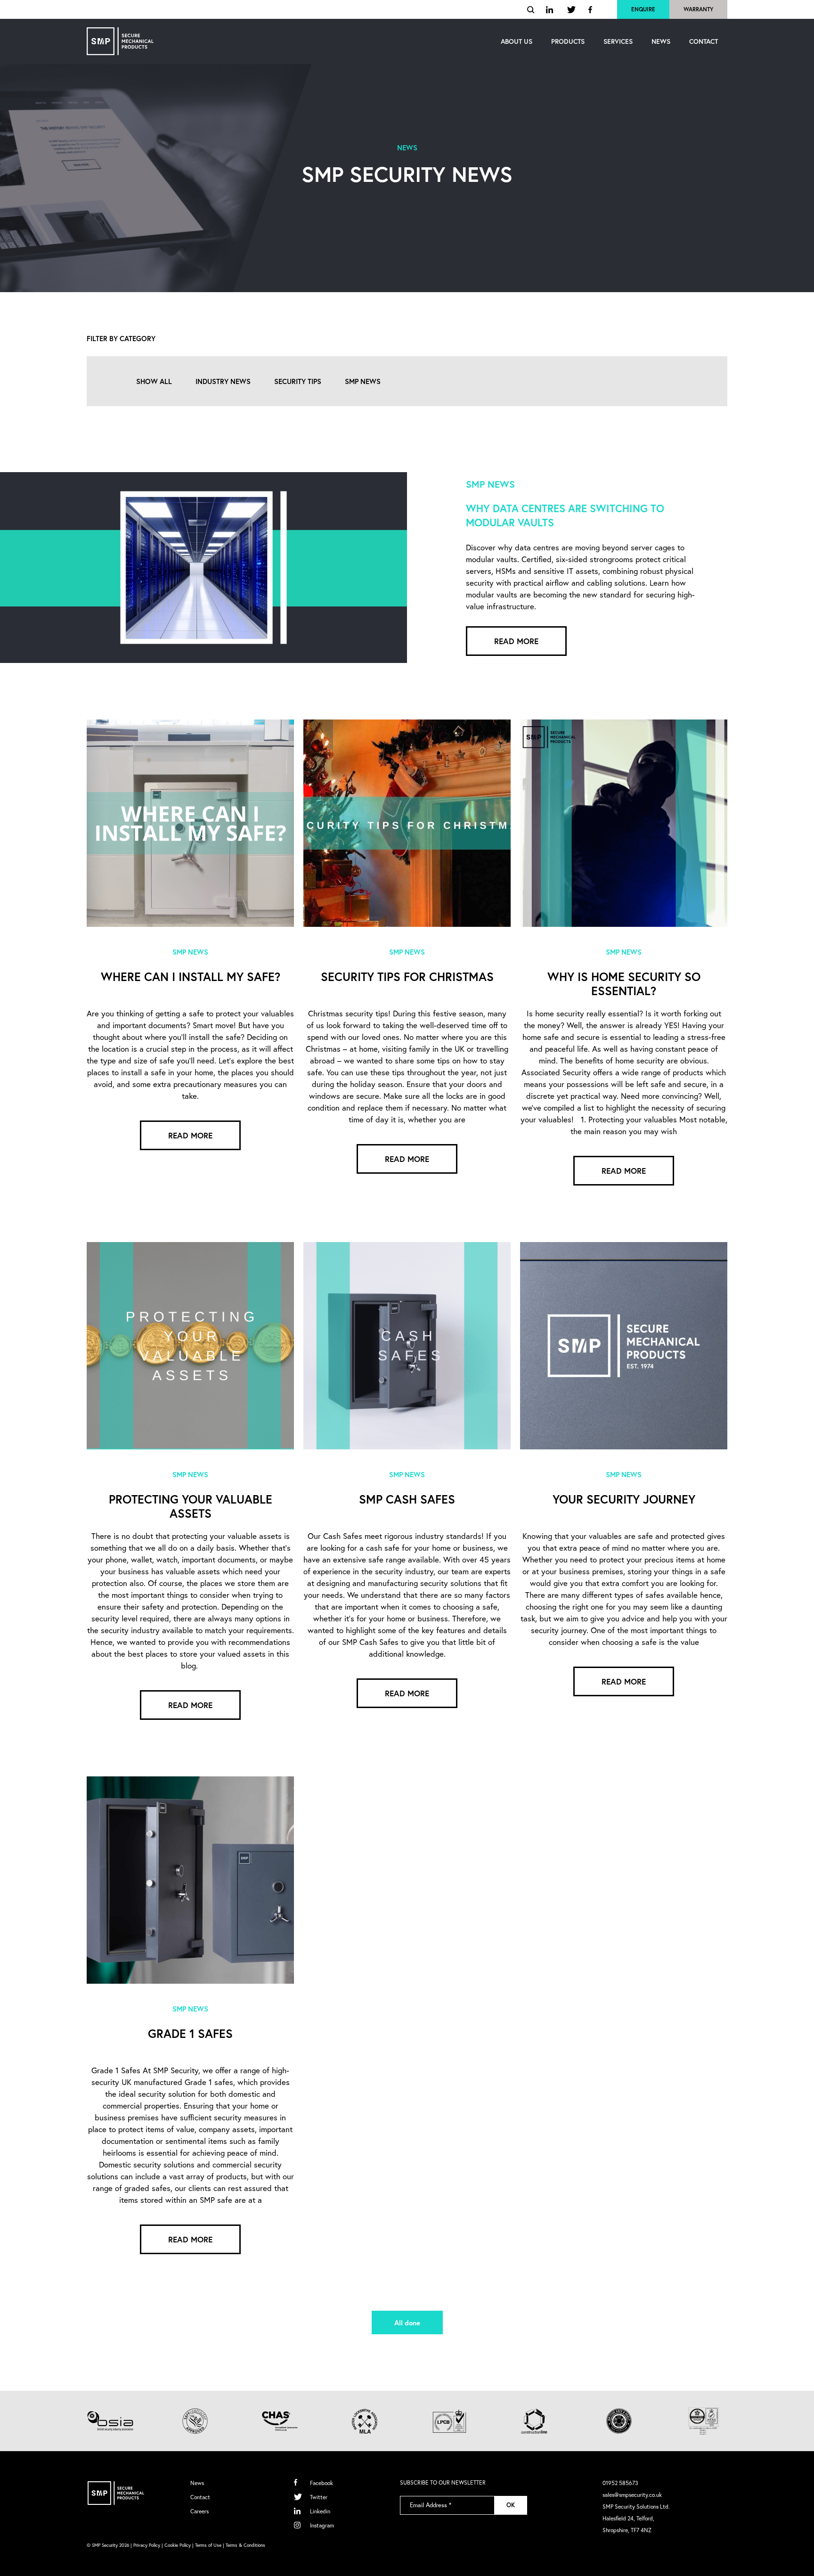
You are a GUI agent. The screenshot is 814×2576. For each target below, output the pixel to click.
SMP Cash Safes (407, 1499)
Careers (199, 2511)
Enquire (643, 9)
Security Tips (298, 381)
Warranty (698, 9)
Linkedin (320, 2511)
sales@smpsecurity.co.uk (632, 2495)
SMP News (363, 381)
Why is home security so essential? (624, 984)
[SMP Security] (120, 41)
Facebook (322, 2483)
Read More (516, 641)
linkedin (551, 10)
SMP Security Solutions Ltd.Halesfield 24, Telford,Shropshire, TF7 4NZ (636, 2518)
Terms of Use (208, 2545)
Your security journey (624, 1499)
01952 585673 (620, 2483)
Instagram (322, 2525)
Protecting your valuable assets (191, 1506)
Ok (511, 2505)
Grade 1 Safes (190, 2034)
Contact (200, 2497)
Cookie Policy (178, 2545)
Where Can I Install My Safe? (191, 977)
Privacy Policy (147, 2545)
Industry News (223, 381)
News (197, 2483)
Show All (154, 381)
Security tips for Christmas (407, 977)
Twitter (319, 2497)
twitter (572, 10)
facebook (591, 10)
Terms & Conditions (245, 2545)
